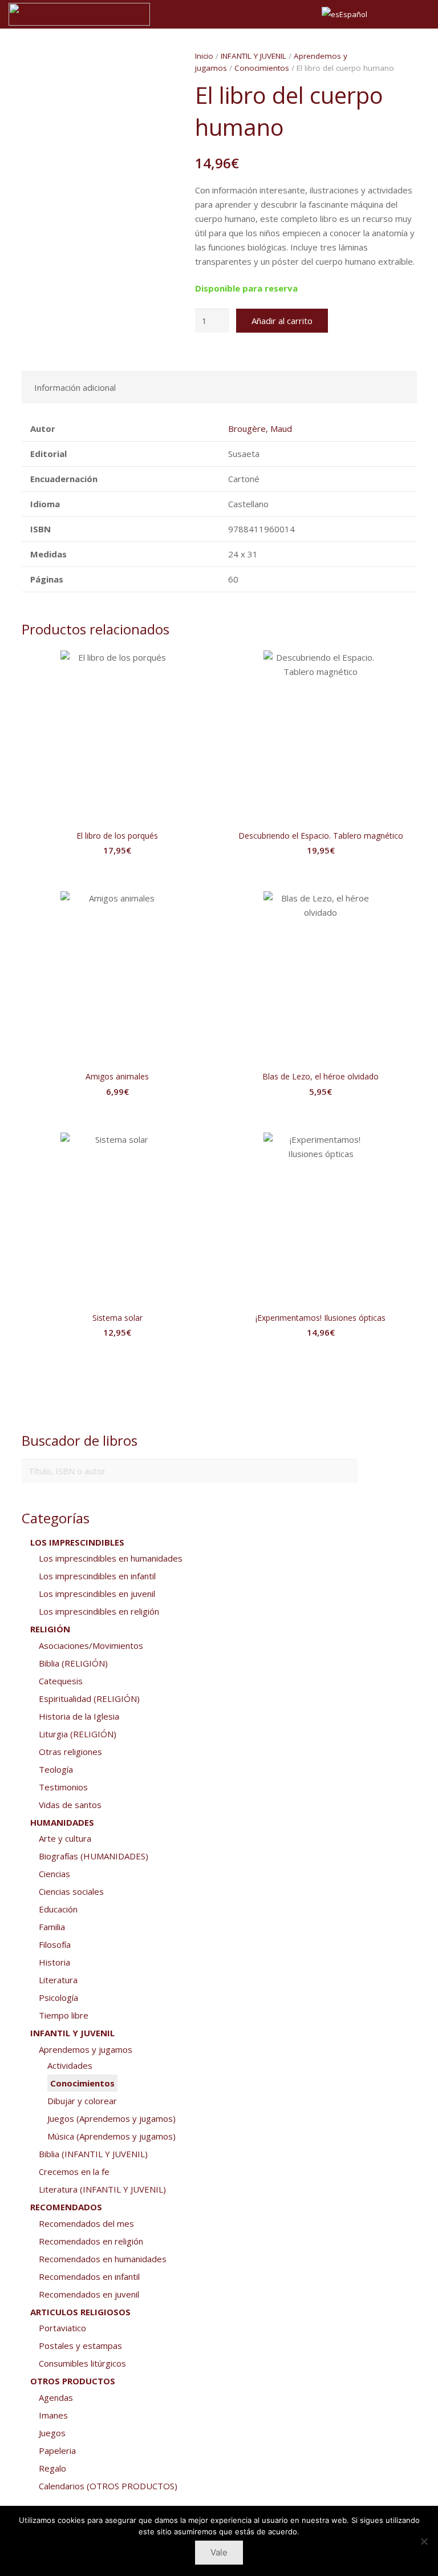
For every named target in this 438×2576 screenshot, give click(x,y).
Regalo (52, 2468)
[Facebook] (399, 14)
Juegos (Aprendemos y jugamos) (111, 2118)
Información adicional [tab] (75, 387)
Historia (54, 1962)
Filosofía (55, 1944)
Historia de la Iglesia (79, 1716)
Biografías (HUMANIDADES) (94, 1856)
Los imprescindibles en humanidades (111, 1558)
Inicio (204, 56)
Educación (58, 1909)
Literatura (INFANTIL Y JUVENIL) (102, 2189)
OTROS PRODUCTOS (73, 2381)
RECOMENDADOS (66, 2207)
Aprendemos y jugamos (86, 2049)
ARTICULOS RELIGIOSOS (80, 2312)
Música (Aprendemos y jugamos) (111, 2136)
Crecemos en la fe (74, 2171)
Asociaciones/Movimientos (91, 1645)
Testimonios (63, 1787)
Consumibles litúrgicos (82, 2363)
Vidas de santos (70, 1805)
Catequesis (61, 1681)
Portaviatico (62, 2328)
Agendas (56, 2397)
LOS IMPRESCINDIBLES (77, 1542)
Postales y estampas (80, 2346)
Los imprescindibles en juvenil (97, 1594)
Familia (52, 1927)
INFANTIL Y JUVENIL (254, 56)
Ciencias (54, 1874)
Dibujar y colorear (82, 2101)
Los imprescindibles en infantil (97, 1576)
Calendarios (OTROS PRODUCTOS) (108, 2486)
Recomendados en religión (91, 2241)
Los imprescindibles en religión (99, 1611)
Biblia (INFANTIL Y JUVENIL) (93, 2154)
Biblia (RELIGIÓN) (73, 1663)
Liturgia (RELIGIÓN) (78, 1734)
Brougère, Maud (260, 428)
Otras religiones (70, 1752)
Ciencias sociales (71, 1891)
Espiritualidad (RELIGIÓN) (89, 1699)
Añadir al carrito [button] (117, 873)
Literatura (58, 1980)
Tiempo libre (64, 2015)
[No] (424, 2541)
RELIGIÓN (50, 1629)
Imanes (53, 2415)
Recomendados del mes (86, 2223)
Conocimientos (262, 68)
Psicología (58, 1997)
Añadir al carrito (282, 321)
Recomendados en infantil (89, 2276)
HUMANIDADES (62, 1822)
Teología (56, 1769)
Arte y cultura (65, 1838)
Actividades (70, 2065)
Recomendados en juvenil (89, 2294)
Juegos (52, 2433)
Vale (219, 2552)
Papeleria (57, 2450)
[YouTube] (419, 14)
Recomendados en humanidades (103, 2259)
